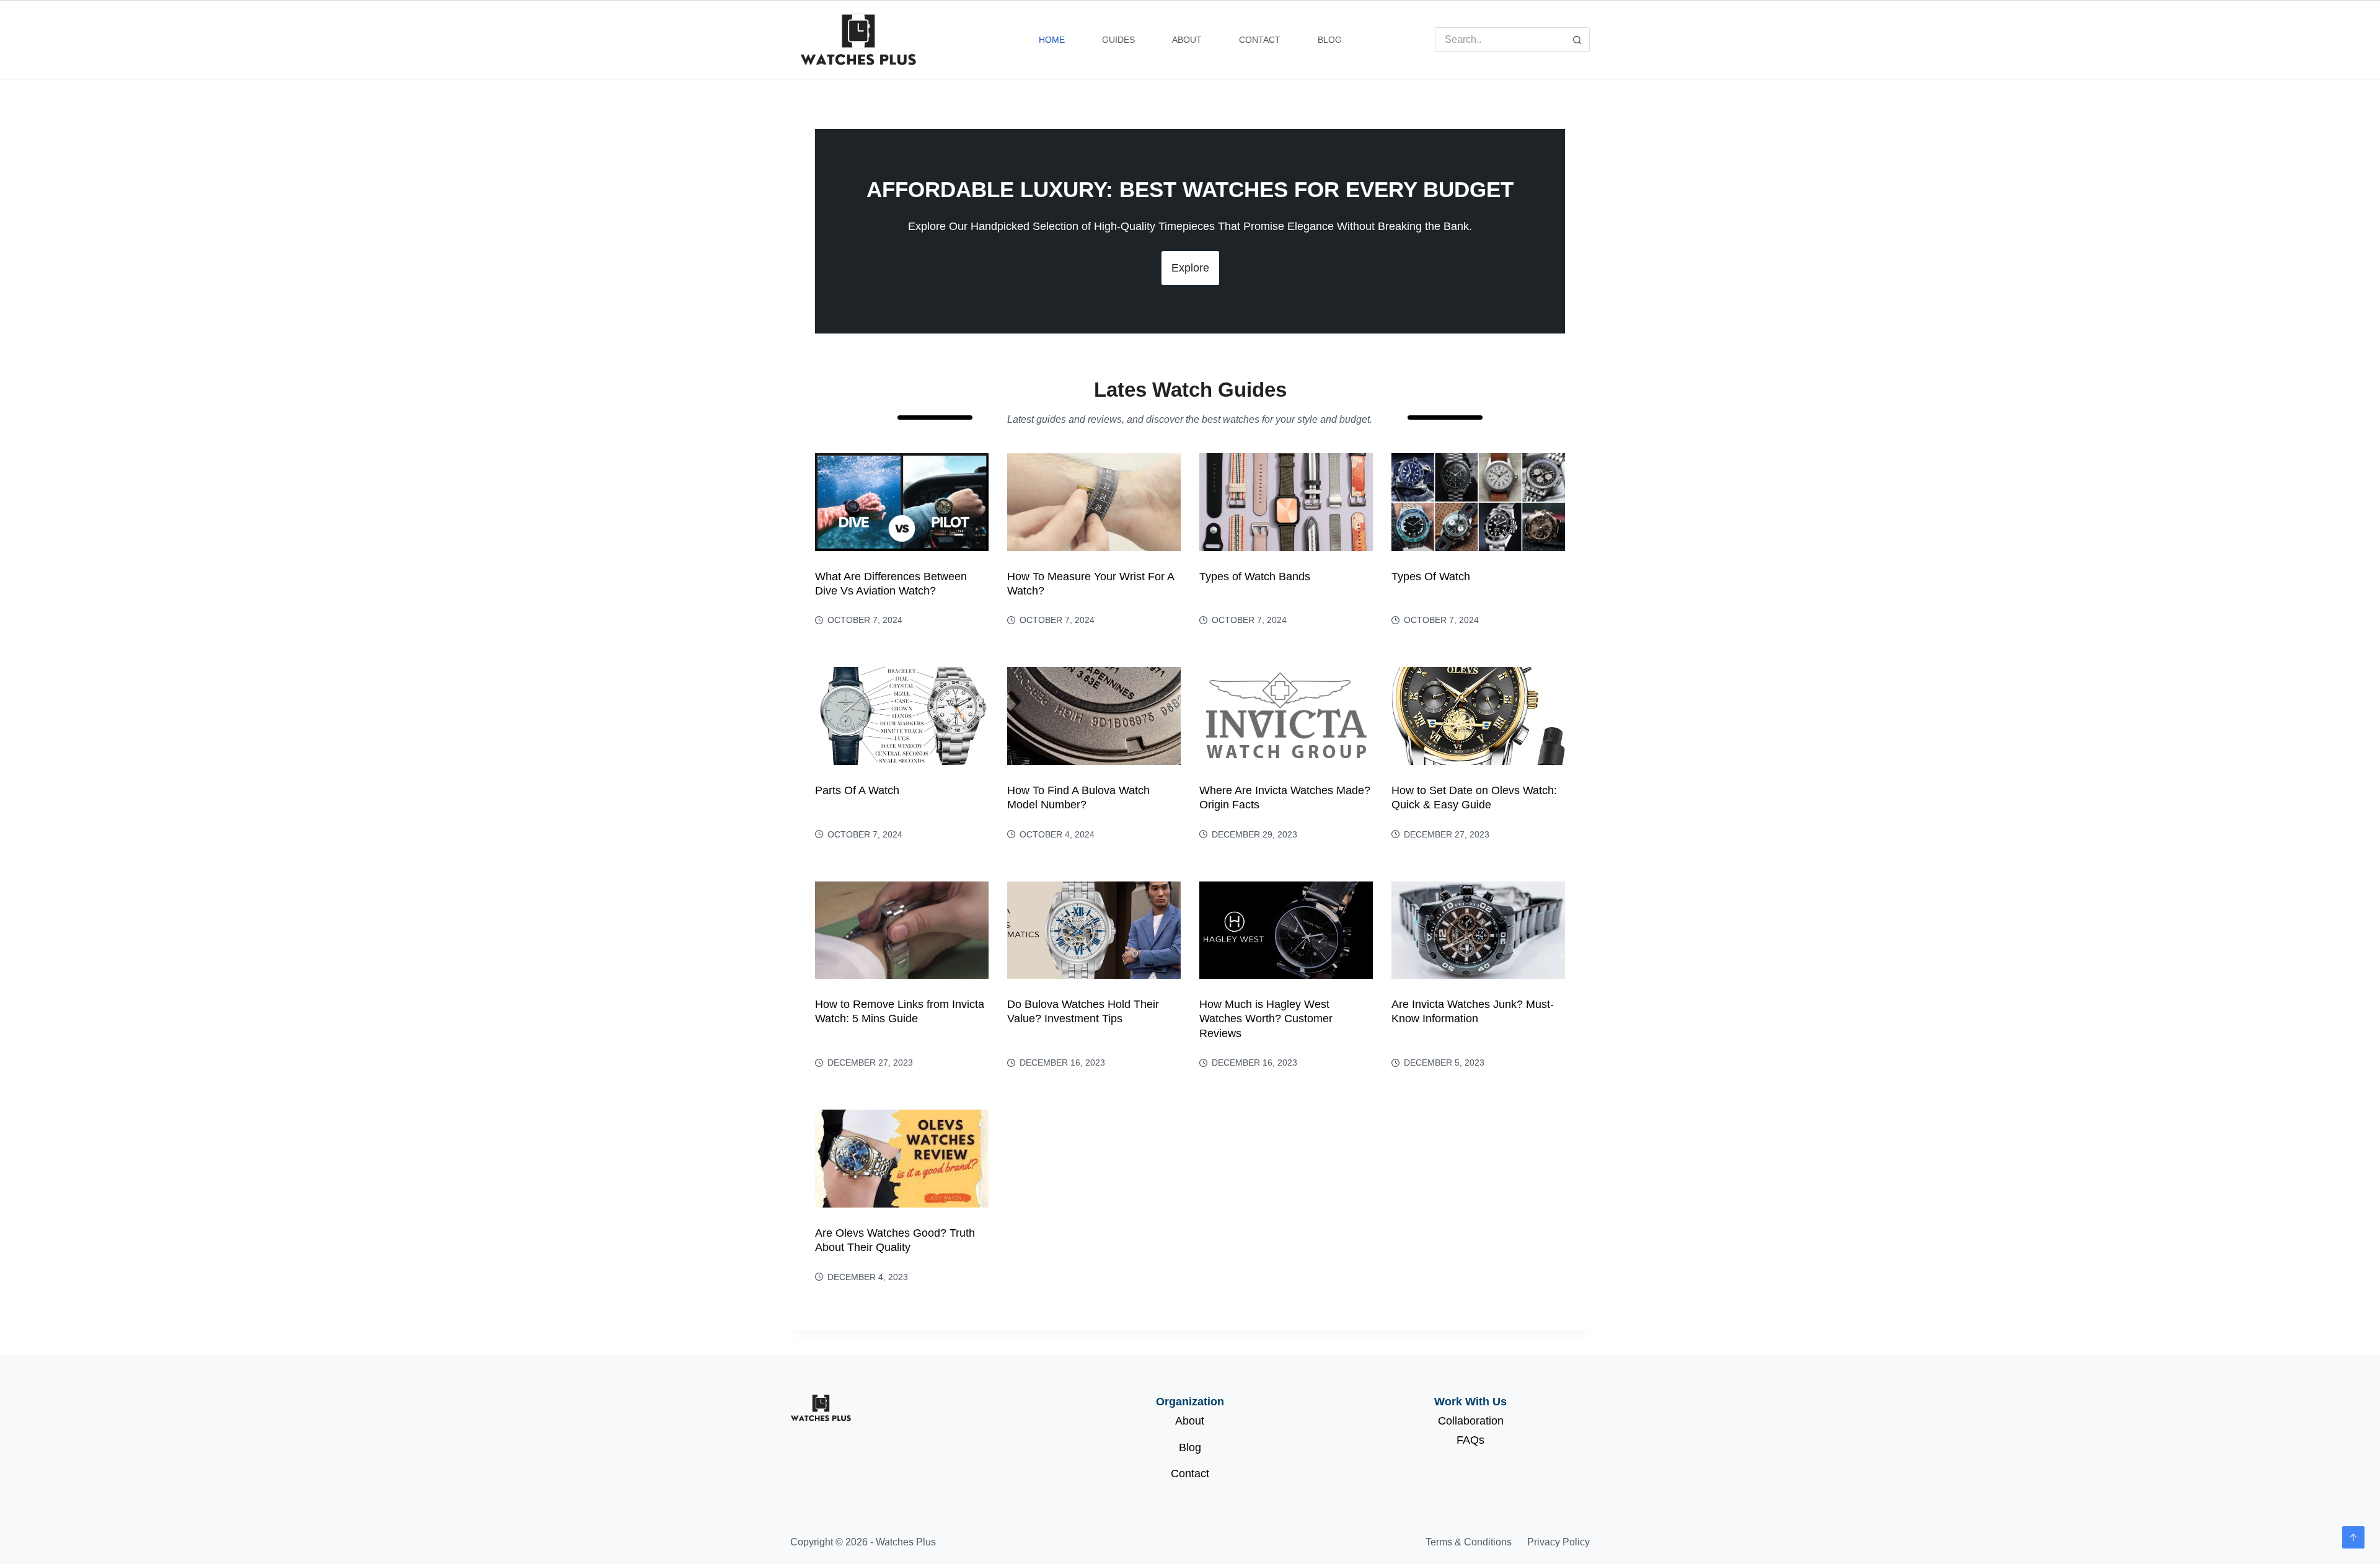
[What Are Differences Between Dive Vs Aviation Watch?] (902, 502)
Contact (1260, 40)
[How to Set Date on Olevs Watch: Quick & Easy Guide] (1478, 716)
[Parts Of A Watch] (902, 716)
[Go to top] (2353, 1537)
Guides (1118, 40)
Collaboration (1471, 1421)
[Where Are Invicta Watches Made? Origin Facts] (1286, 716)
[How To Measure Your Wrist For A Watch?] (1094, 502)
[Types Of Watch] (1478, 502)
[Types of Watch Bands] (1286, 502)
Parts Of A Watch (857, 790)
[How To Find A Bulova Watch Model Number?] (1094, 716)
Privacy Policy (1558, 1542)
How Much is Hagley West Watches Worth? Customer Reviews (1266, 1019)
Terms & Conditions (1469, 1542)
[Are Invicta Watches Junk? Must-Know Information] (1478, 930)
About (1187, 40)
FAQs (1470, 1440)
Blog (1330, 40)
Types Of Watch (1431, 577)
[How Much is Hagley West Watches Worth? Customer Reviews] (1286, 930)
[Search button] (1577, 40)
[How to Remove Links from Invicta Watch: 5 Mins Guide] (902, 930)
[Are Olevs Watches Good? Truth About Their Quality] (902, 1159)
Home (1052, 40)
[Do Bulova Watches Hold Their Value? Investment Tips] (1094, 930)
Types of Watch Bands (1255, 577)
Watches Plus (906, 1542)
